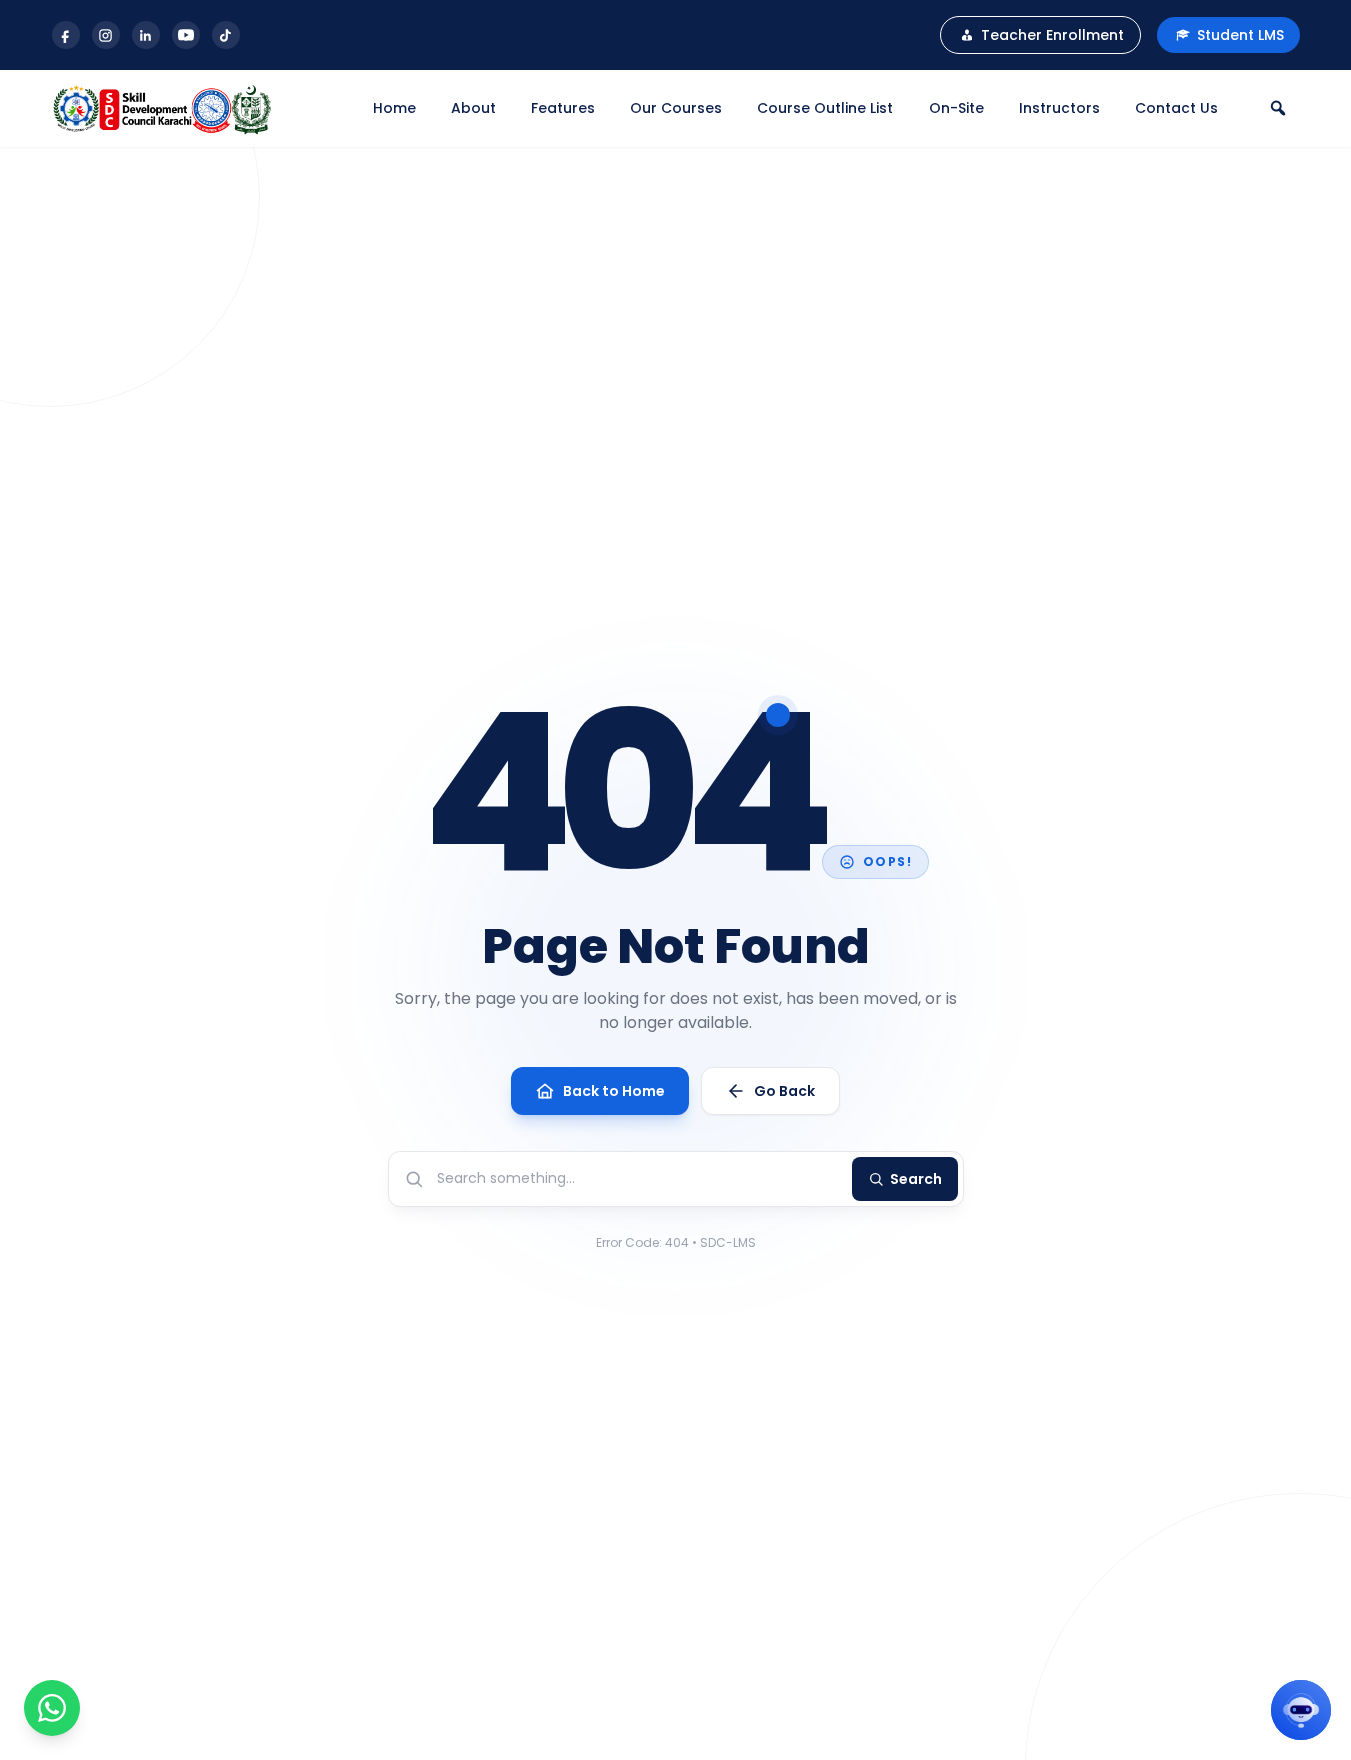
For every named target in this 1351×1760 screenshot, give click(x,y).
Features (563, 108)
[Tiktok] (226, 35)
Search (916, 1179)
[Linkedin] (146, 35)
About (473, 108)
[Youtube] (186, 35)
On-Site (956, 108)
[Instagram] (106, 35)
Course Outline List (825, 108)
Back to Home (614, 1091)
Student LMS (1240, 35)
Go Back (784, 1091)
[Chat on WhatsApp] (52, 1708)
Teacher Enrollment (1052, 35)
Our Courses (676, 108)
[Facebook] (66, 35)
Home (394, 108)
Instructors (1059, 108)
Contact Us (1176, 108)
